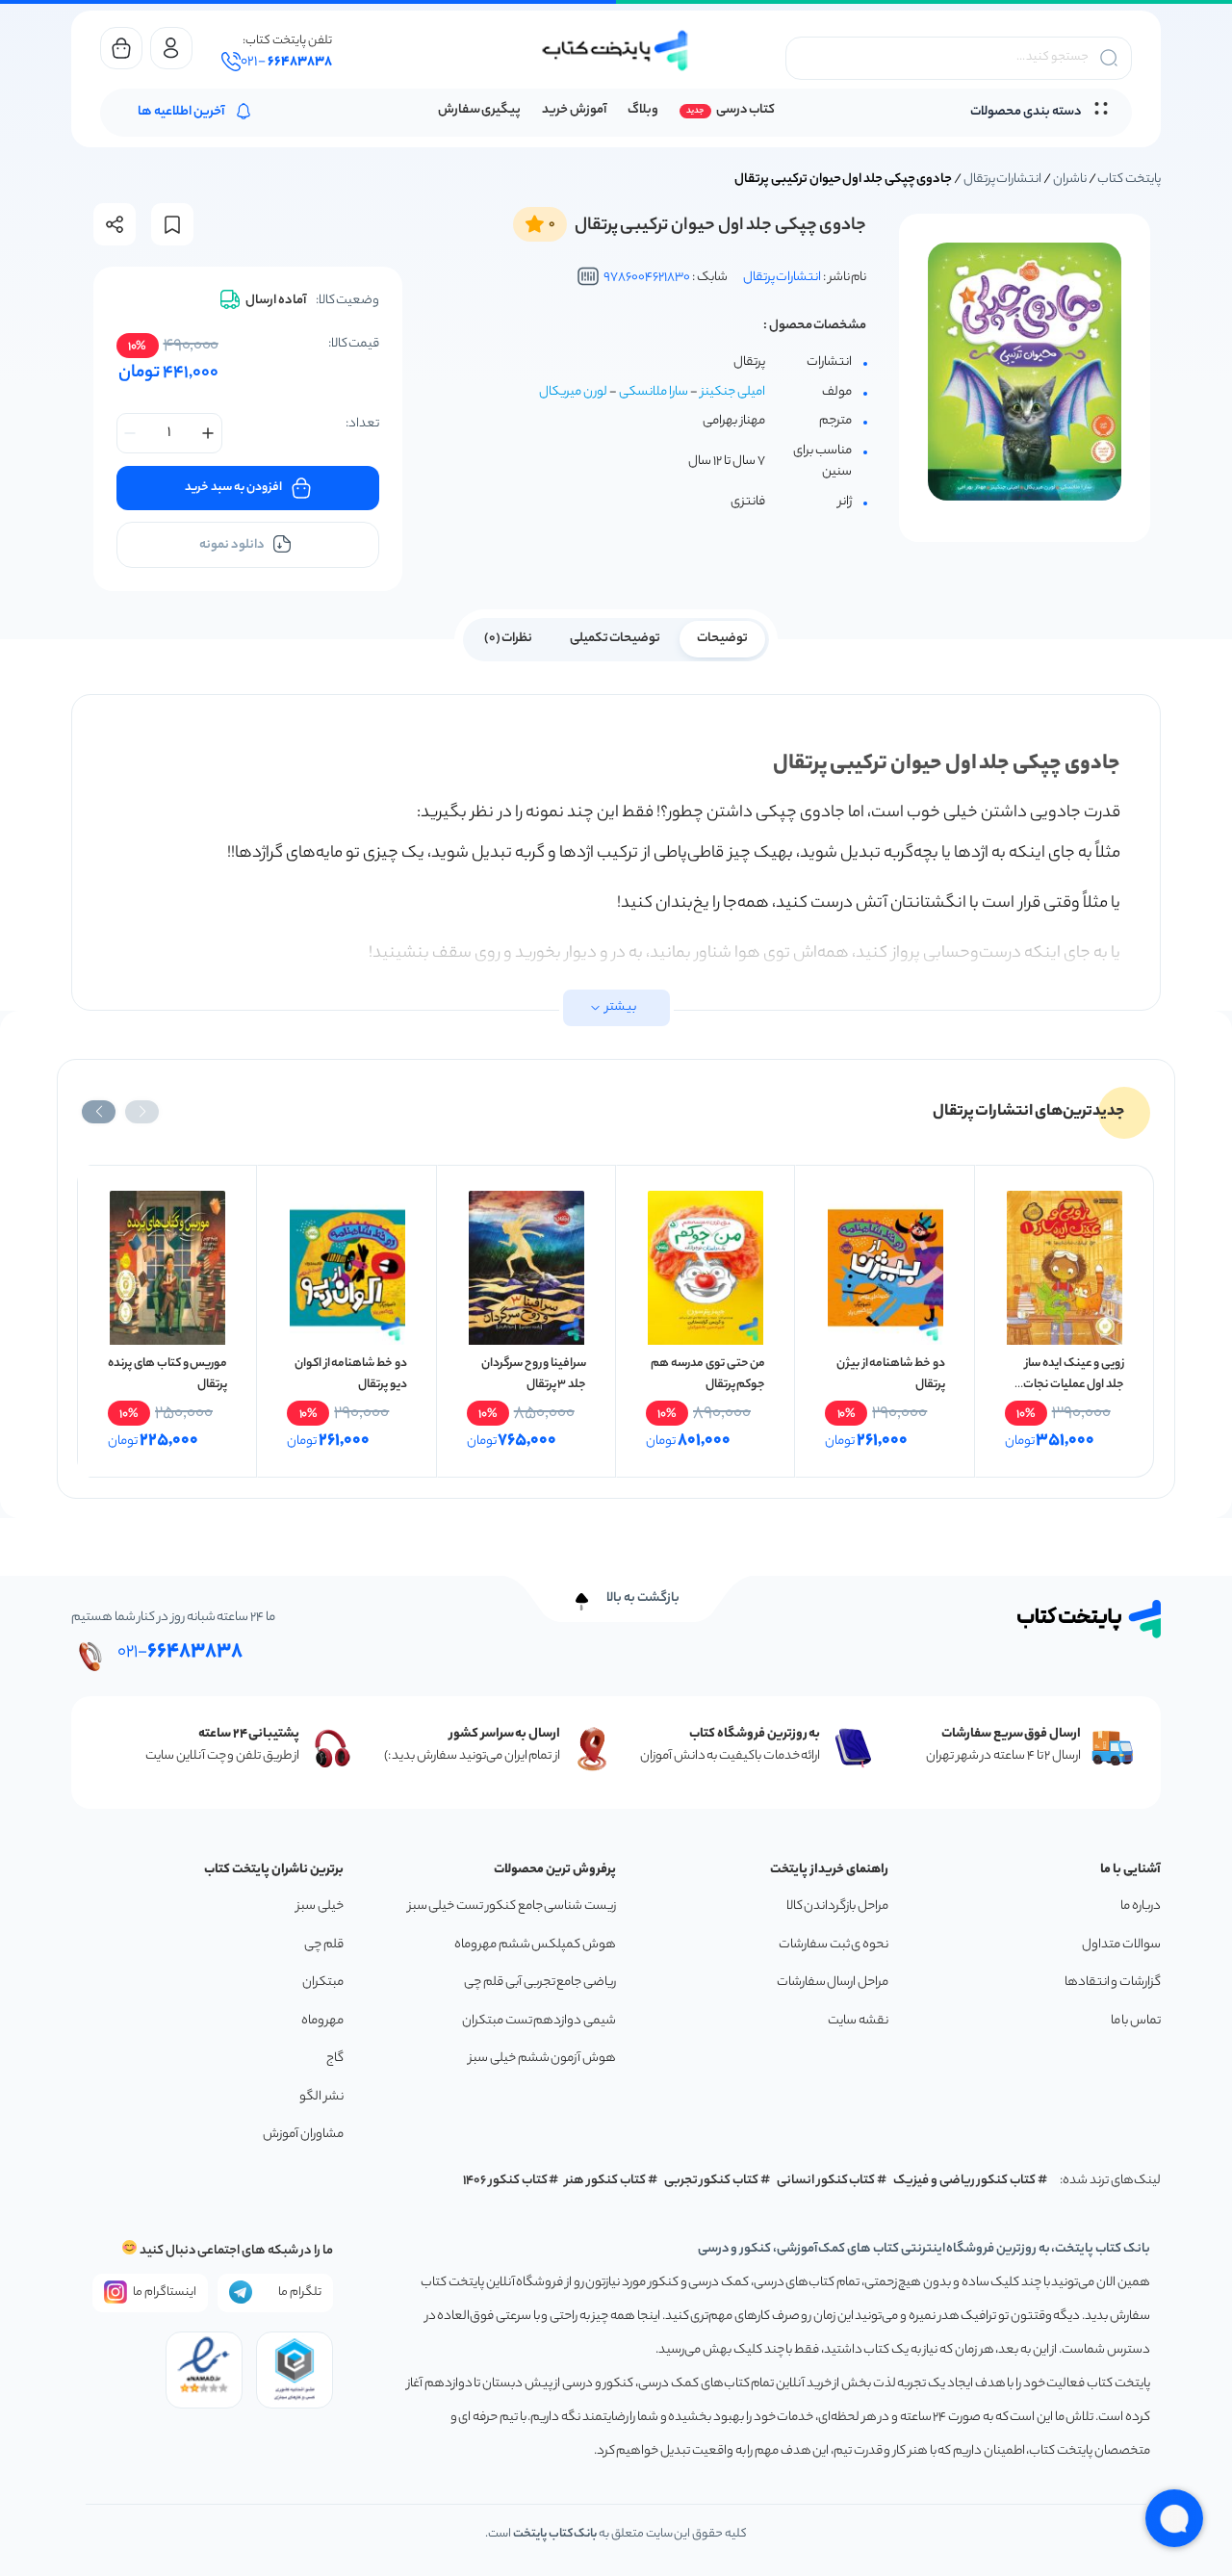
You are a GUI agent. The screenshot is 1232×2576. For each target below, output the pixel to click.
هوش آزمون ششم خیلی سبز (542, 2059)
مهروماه (322, 2021)
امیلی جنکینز (733, 392)
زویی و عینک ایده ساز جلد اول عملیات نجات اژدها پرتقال (1074, 1385)
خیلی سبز (320, 1906)
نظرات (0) (509, 639)
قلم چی (324, 1945)
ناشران (1070, 180)
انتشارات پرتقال (1003, 180)
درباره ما (1141, 1906)
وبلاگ (643, 110)
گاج (335, 2059)
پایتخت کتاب (1129, 180)
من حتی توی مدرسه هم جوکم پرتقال (708, 1374)
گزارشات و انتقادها (1113, 1983)
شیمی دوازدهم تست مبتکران (539, 2021)
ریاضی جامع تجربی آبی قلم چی (540, 1983)
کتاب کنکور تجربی (712, 2181)
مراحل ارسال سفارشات (833, 1983)
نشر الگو (321, 2097)
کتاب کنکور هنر (605, 2181)
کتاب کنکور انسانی (826, 2181)
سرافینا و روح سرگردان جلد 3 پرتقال (534, 1374)
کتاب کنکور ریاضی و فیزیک (964, 2181)
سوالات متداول (1121, 1945)
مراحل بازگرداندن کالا (837, 1906)
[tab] (722, 637)
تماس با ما (1136, 2021)
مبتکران (323, 1983)
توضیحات (722, 639)
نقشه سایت (858, 2021)
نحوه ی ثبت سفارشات (834, 1945)
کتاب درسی (745, 110)
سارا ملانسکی (654, 392)
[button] (142, 1112)
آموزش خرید (574, 110)
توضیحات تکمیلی (616, 639)
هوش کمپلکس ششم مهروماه (535, 1945)
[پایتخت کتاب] (616, 51)
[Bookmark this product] (172, 225)
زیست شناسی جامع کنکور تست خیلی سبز (512, 1906)
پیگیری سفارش (480, 110)
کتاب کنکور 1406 (505, 2181)
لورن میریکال (573, 392)
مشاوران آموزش (303, 2135)
